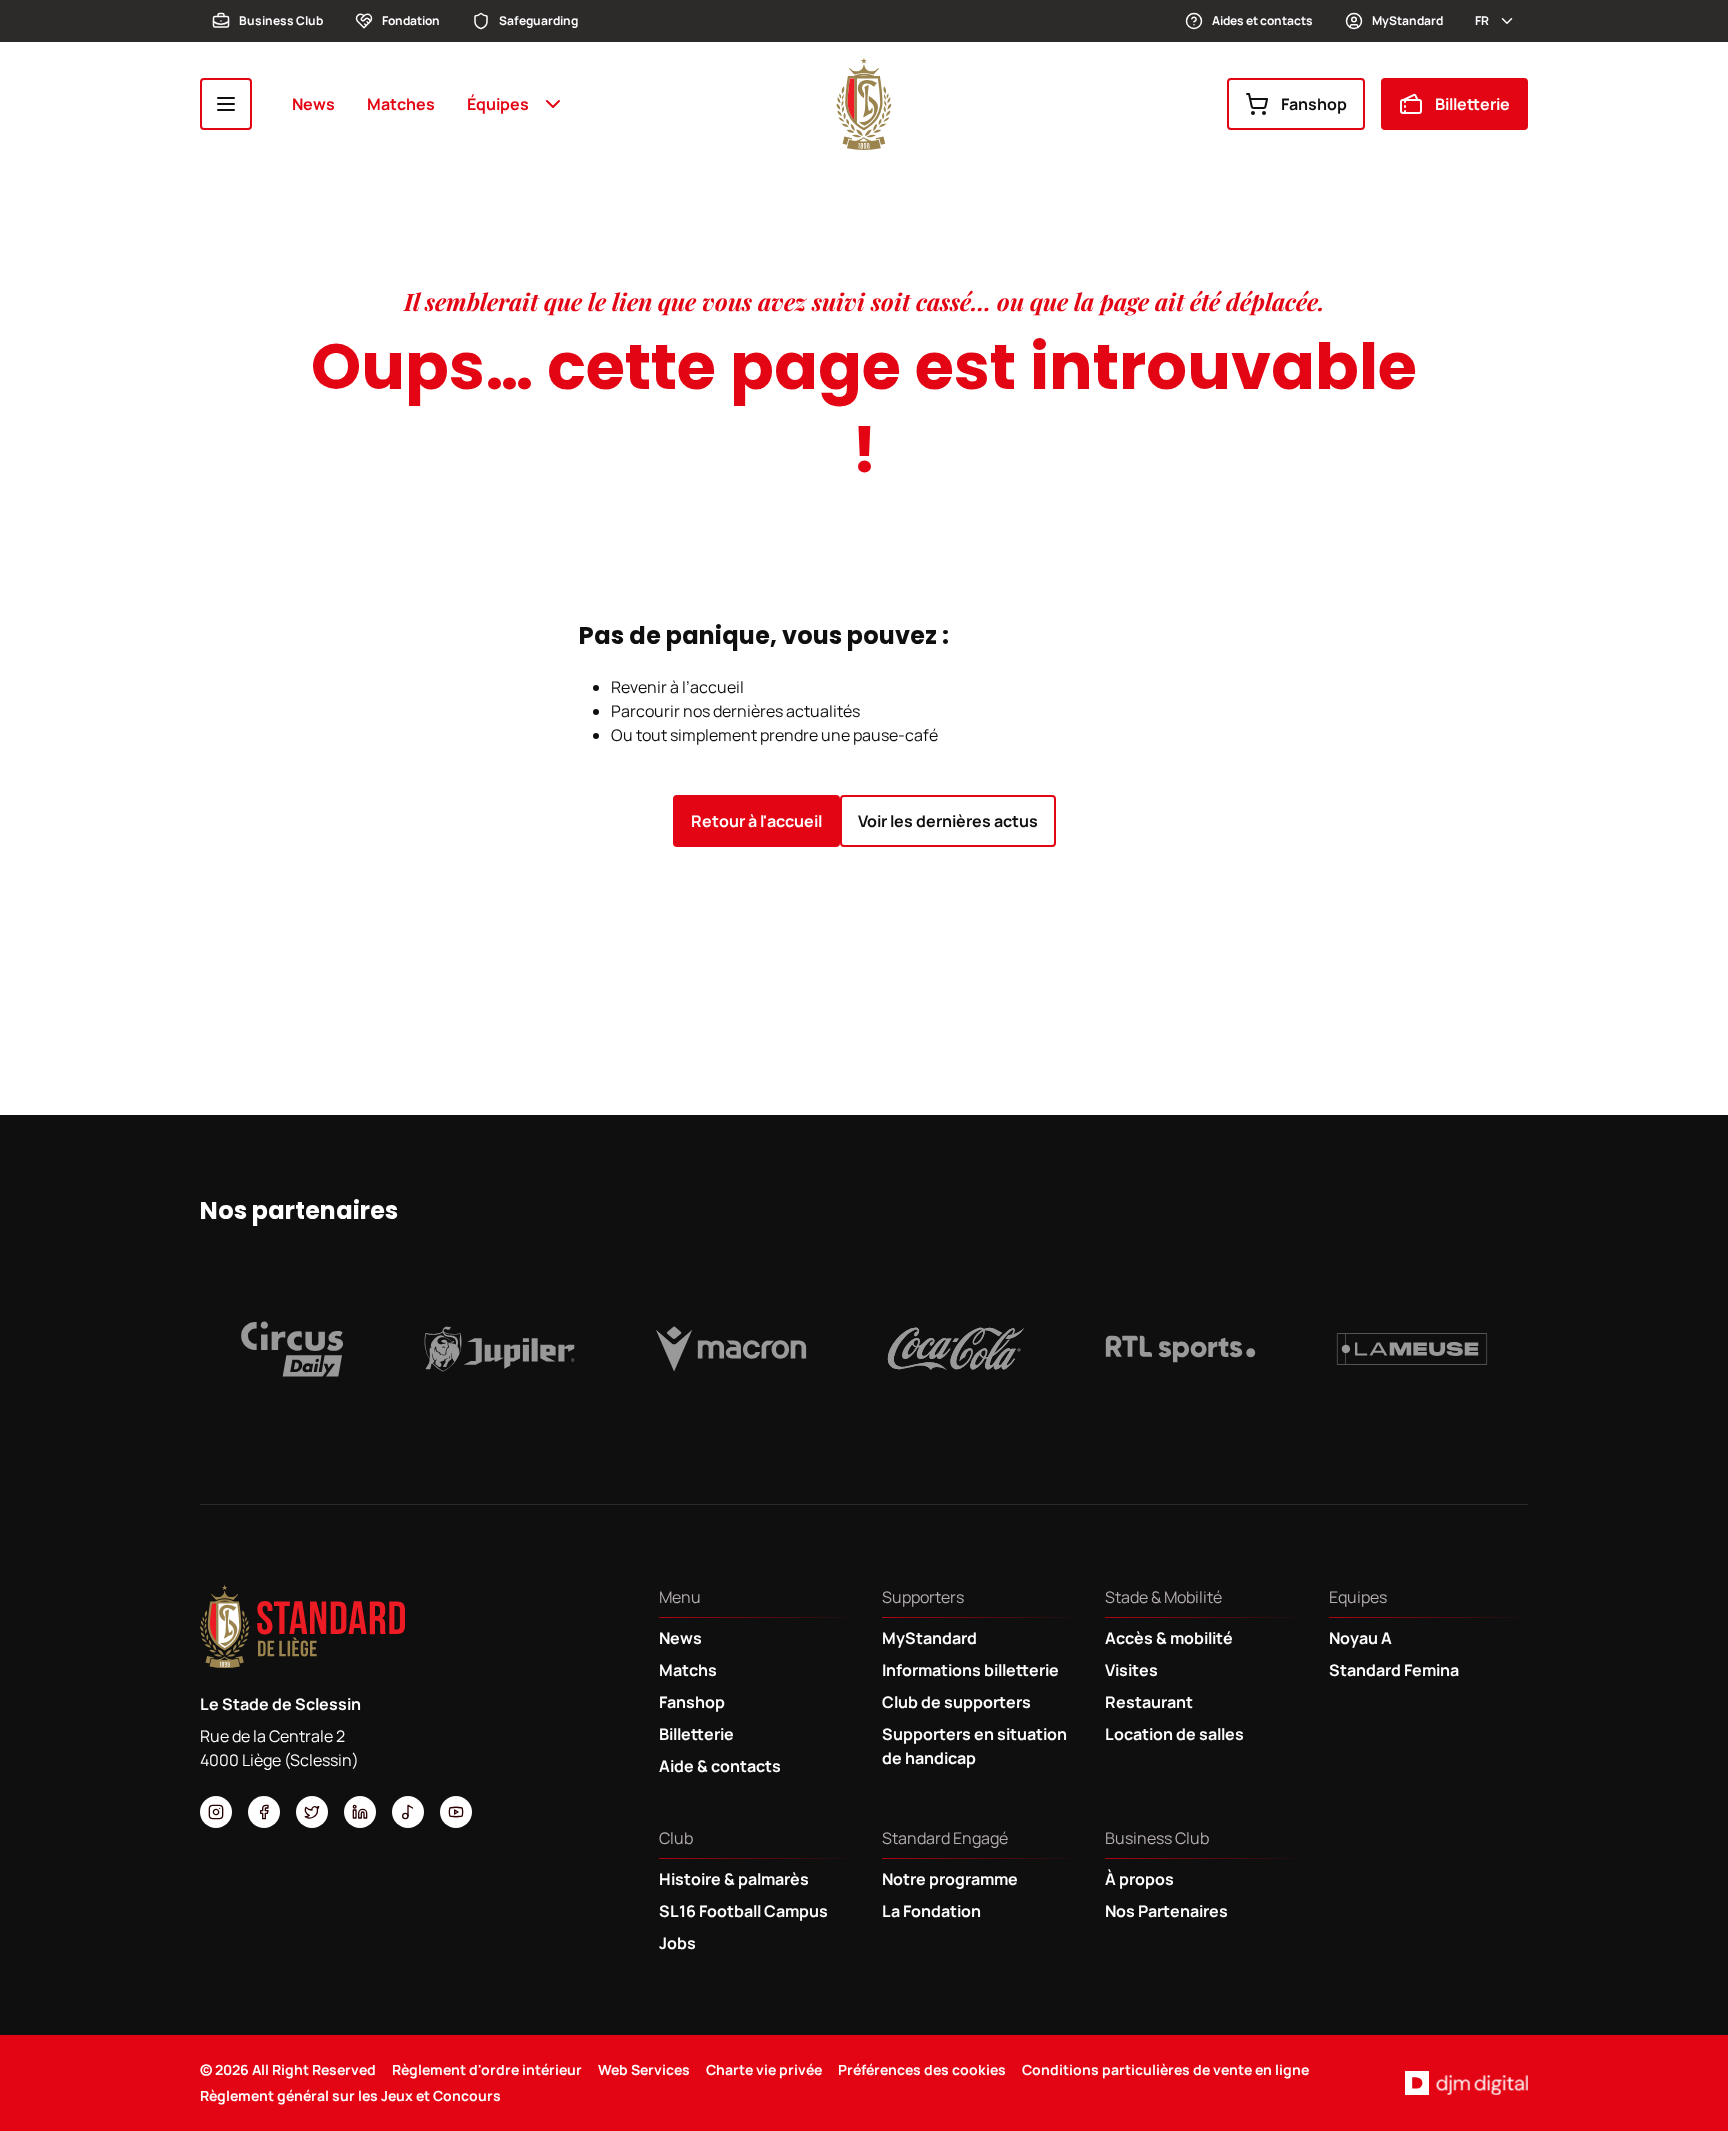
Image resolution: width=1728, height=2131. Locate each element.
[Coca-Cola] (956, 1349)
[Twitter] (312, 1812)
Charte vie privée (764, 2069)
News (313, 104)
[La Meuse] (1412, 1349)
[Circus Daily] (292, 1349)
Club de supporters (956, 1702)
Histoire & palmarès (734, 1879)
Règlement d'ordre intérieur (487, 2069)
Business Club (281, 20)
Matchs (688, 1670)
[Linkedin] (360, 1812)
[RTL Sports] (1181, 1349)
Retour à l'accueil (756, 821)
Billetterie (1472, 104)
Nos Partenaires (1166, 1911)
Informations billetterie (970, 1670)
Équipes (498, 104)
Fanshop (1314, 104)
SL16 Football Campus (743, 1911)
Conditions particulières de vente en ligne (1165, 2069)
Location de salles (1174, 1734)
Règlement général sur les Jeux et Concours (350, 2095)
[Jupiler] (500, 1349)
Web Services (644, 2069)
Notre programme (950, 1879)
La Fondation (931, 1911)
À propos (1139, 1879)
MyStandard (1407, 20)
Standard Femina (1394, 1670)
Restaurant (1149, 1702)
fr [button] (1482, 20)
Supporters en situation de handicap (974, 1746)
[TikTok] (408, 1812)
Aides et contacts (1262, 20)
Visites (1131, 1670)
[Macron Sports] (731, 1349)
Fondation (411, 20)
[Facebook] (264, 1812)
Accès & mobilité (1169, 1638)
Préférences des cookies (922, 2069)
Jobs (677, 1943)
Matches (401, 104)
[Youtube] (456, 1812)
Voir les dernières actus (948, 821)
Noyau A (1360, 1638)
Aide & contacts (720, 1766)
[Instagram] (216, 1812)
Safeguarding (538, 20)
